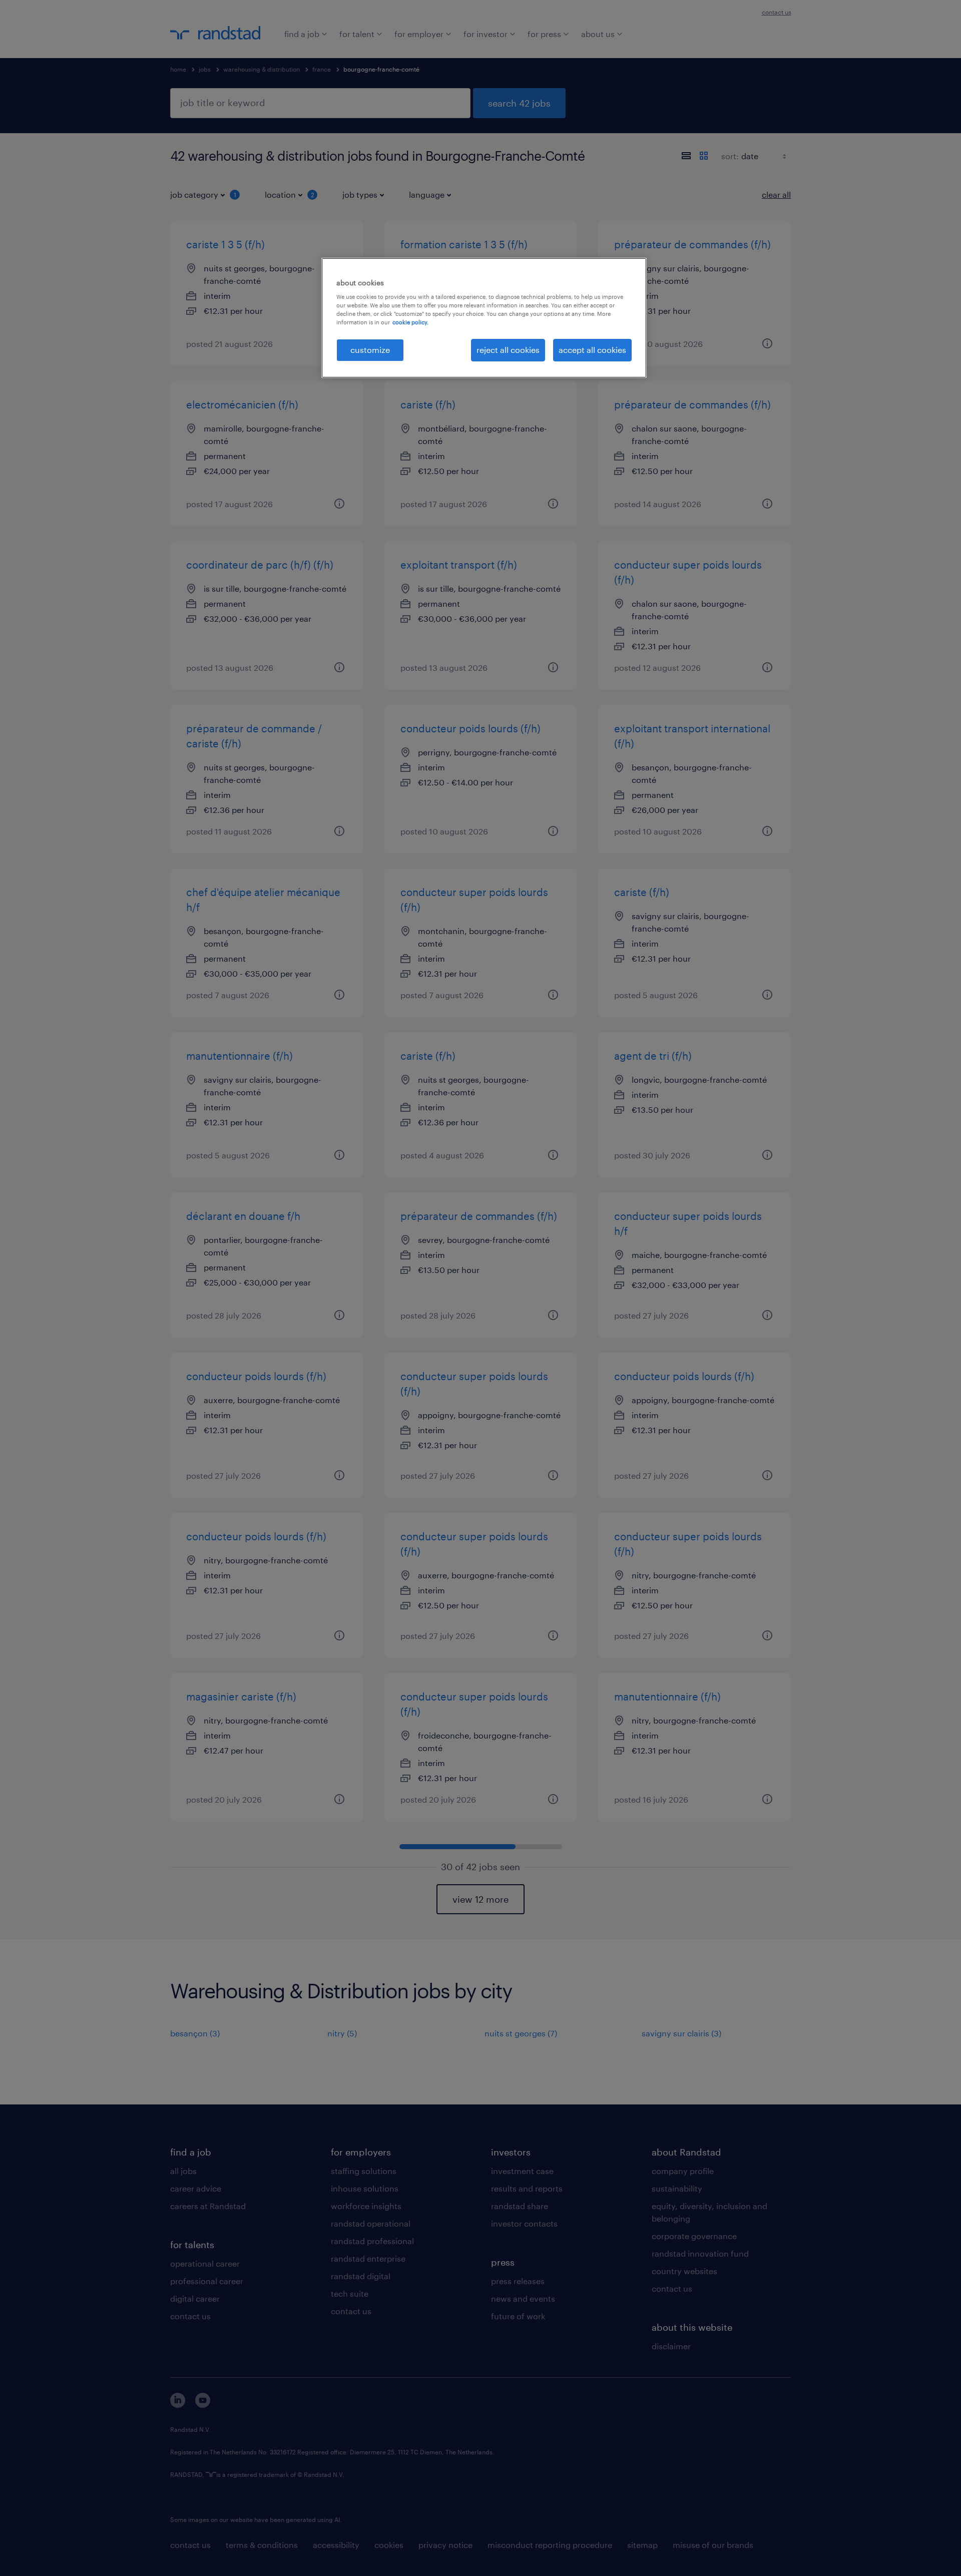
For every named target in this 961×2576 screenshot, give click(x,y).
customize (370, 350)
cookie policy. (410, 322)
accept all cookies (592, 350)
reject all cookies (508, 350)
